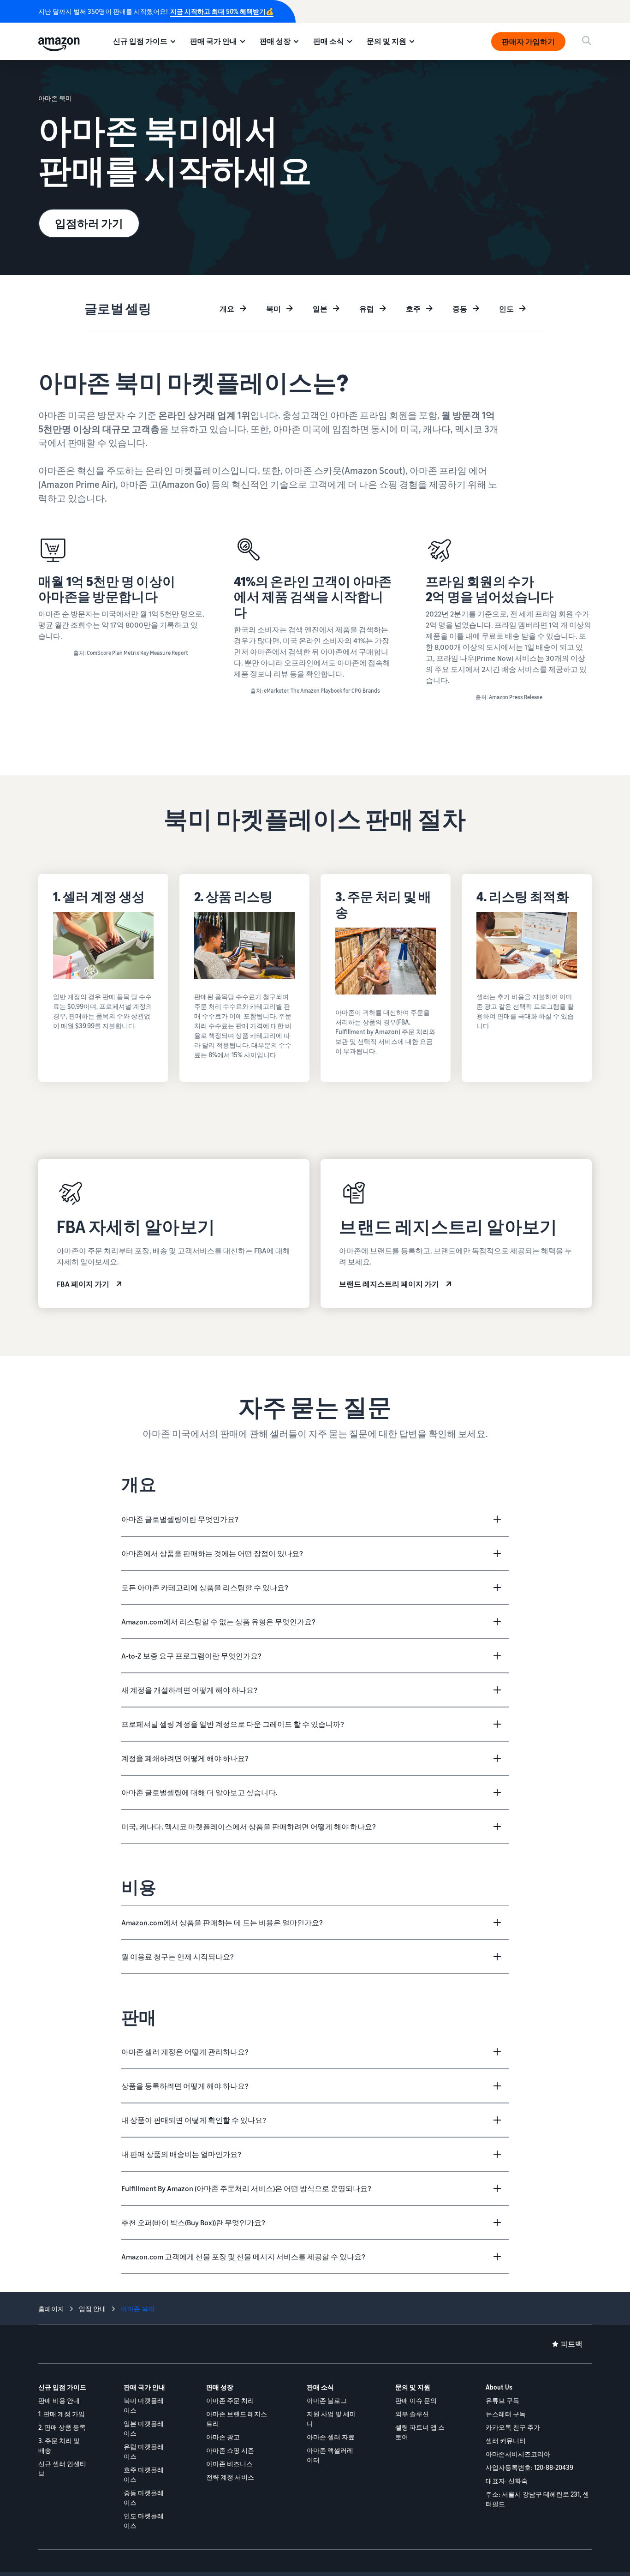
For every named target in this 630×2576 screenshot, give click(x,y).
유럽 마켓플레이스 (144, 2451)
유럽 (367, 309)
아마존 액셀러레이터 (330, 2455)
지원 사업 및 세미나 (331, 2419)
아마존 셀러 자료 (331, 2437)
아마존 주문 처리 (230, 2400)
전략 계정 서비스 (230, 2477)
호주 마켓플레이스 (144, 2474)
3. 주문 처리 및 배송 (59, 2445)
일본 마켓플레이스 (144, 2428)
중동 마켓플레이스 (144, 2498)
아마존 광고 (223, 2437)
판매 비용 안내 (59, 2400)
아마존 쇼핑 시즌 (230, 2450)
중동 (460, 309)
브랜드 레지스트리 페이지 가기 (389, 1284)
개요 (227, 309)
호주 (413, 309)
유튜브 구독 (502, 2400)
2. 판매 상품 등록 (62, 2427)
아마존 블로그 (327, 2400)
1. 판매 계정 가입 (62, 2414)
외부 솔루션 (412, 2414)
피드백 (571, 2344)
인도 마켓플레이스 (144, 2521)
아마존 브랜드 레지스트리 (237, 2419)
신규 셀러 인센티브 (62, 2468)
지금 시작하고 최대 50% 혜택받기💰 (222, 11)
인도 (506, 309)
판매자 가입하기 (528, 42)
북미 (273, 309)
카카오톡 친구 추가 (513, 2427)
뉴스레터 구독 (506, 2414)
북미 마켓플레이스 (144, 2405)
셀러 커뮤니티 (506, 2441)
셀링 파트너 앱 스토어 (420, 2432)
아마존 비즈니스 (229, 2464)
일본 (320, 309)
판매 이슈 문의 (416, 2400)
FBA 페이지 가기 (83, 1284)
